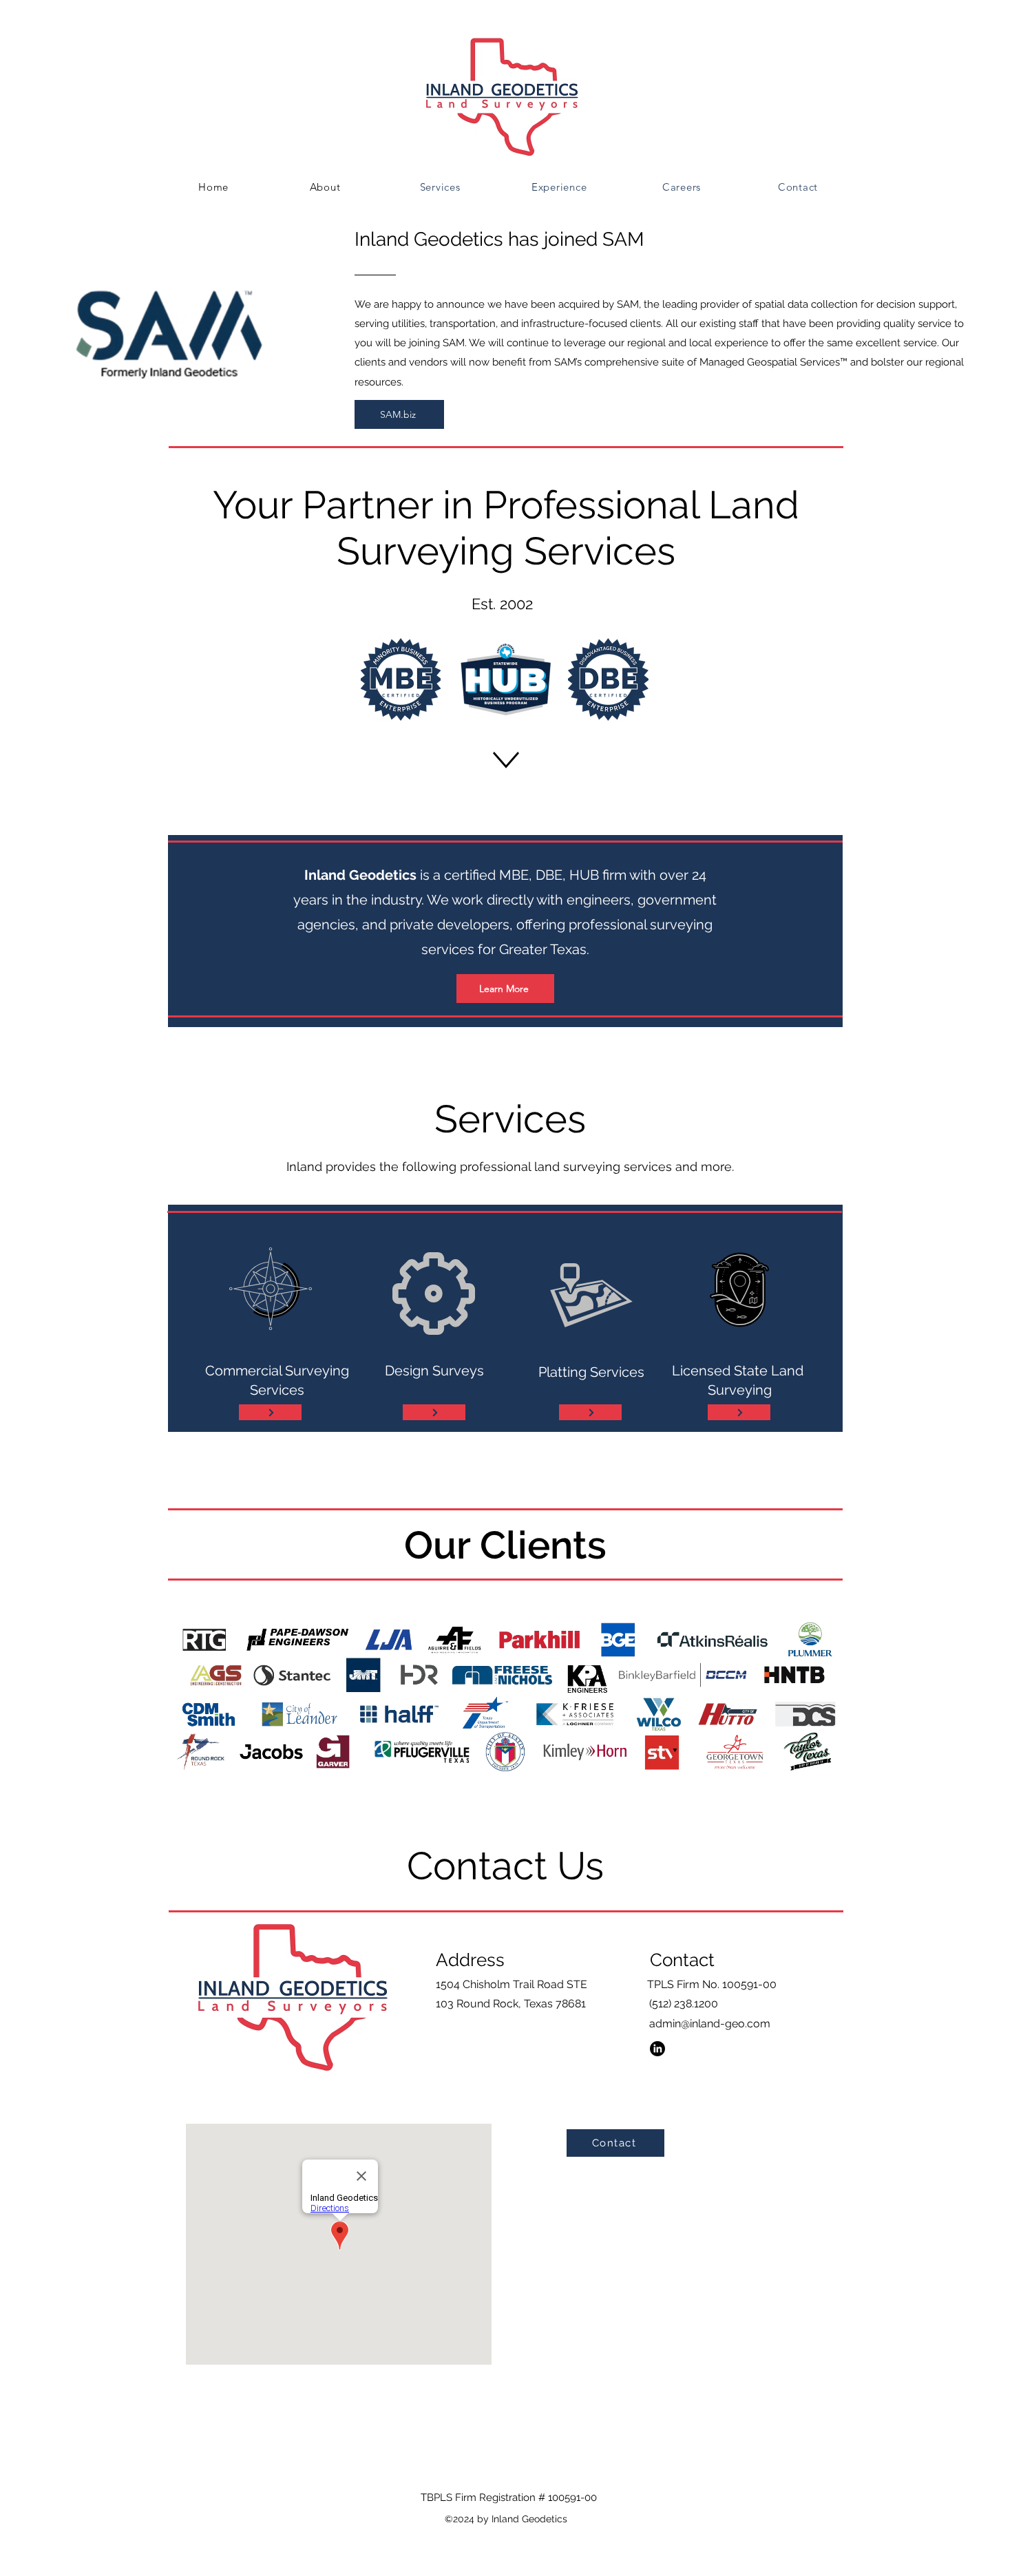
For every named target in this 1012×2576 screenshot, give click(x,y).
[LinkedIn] (657, 2049)
